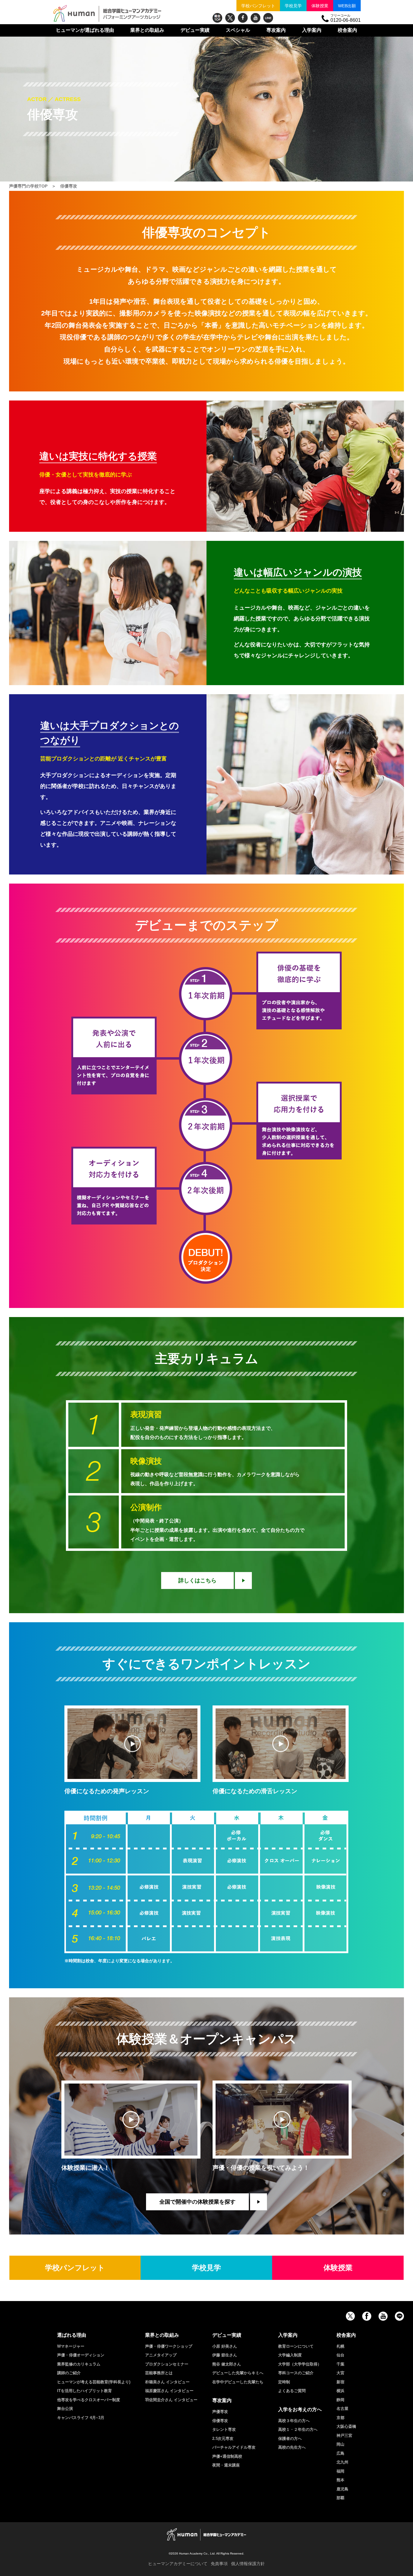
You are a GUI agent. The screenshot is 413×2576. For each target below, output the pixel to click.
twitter (230, 18)
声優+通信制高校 (227, 2456)
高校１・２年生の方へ (298, 2429)
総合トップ (217, 18)
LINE (268, 18)
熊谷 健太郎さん (227, 2364)
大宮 (340, 2373)
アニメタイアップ (161, 2355)
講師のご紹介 (69, 2373)
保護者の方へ (290, 2439)
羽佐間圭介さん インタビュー (171, 2400)
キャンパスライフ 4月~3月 (81, 2418)
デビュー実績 (195, 30)
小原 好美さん (225, 2346)
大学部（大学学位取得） (300, 2364)
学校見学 (293, 6)
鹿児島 (342, 2489)
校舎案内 (347, 30)
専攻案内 (276, 30)
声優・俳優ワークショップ (169, 2346)
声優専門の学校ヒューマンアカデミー (107, 14)
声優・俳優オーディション (81, 2355)
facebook (243, 18)
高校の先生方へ (292, 2447)
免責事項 (219, 2564)
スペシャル (238, 30)
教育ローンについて (296, 2346)
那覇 (340, 2498)
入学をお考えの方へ (300, 2409)
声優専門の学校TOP (28, 186)
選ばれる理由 (85, 30)
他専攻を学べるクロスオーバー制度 (89, 2400)
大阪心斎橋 (346, 2426)
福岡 (340, 2471)
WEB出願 (347, 6)
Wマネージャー (71, 2346)
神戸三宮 (344, 2435)
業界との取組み (147, 30)
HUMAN (207, 2534)
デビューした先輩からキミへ (238, 2373)
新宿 (340, 2382)
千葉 (340, 2364)
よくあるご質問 (292, 2391)
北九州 (342, 2462)
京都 (340, 2418)
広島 (340, 2453)
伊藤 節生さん (225, 2355)
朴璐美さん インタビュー (167, 2382)
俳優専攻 (220, 2421)
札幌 (340, 2346)
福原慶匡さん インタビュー (169, 2391)
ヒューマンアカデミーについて (178, 2564)
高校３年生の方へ (294, 2421)
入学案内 (312, 30)
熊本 (340, 2480)
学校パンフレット (258, 6)
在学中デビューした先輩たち (238, 2382)
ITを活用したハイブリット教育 (85, 2391)
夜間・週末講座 (226, 2465)
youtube (255, 18)
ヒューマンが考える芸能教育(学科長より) (94, 2382)
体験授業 (320, 6)
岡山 (340, 2444)
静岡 (340, 2400)
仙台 (340, 2355)
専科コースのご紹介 (296, 2373)
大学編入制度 (290, 2355)
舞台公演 (65, 2409)
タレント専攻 (224, 2429)
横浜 (340, 2391)
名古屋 (342, 2409)
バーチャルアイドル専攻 (234, 2447)
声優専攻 (220, 2412)
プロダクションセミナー (167, 2364)
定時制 (284, 2382)
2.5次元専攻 (223, 2439)
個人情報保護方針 (248, 2564)
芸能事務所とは (159, 2373)
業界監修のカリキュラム (79, 2364)
